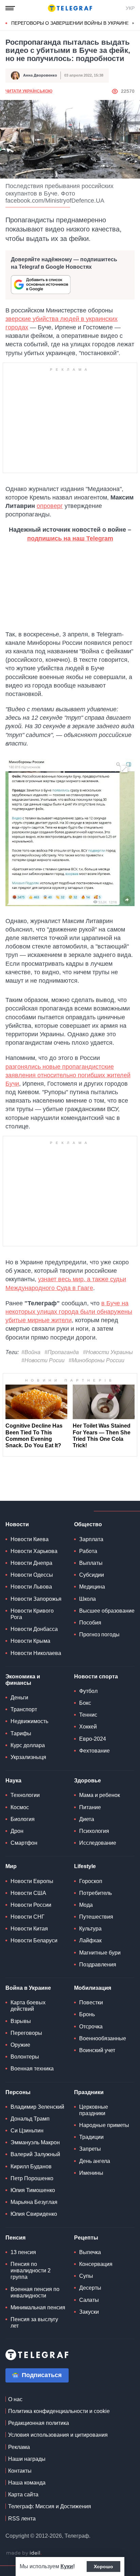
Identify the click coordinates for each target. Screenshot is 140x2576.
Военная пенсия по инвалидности (35, 2292)
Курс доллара (28, 1745)
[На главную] (70, 8)
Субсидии (92, 1575)
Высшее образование (107, 1611)
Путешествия (96, 1917)
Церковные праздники (94, 2110)
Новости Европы (32, 1881)
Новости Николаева (36, 1653)
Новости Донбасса (34, 1629)
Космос (20, 1807)
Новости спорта (96, 1677)
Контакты (20, 2471)
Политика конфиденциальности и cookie (59, 2411)
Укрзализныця (28, 1757)
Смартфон (24, 1843)
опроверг (50, 506)
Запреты (90, 2149)
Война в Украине (28, 1988)
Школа (87, 1599)
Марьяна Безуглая (34, 2202)
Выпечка (90, 2252)
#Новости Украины (108, 1352)
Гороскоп (91, 1881)
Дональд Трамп (30, 2119)
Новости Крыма (30, 1641)
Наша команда (27, 2483)
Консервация (96, 2264)
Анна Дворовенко (40, 75)
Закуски (89, 2312)
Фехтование (94, 1751)
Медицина (92, 1587)
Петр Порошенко (32, 2178)
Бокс (85, 1703)
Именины (91, 2173)
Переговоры (26, 2033)
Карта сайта (23, 2495)
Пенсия (15, 2238)
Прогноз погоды (99, 1634)
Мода (86, 1905)
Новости (17, 1524)
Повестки (91, 2002)
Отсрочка (91, 2027)
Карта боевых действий (28, 2006)
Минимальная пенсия (38, 2307)
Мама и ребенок (100, 1795)
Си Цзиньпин (27, 2131)
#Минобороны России (97, 1360)
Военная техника (32, 2069)
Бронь (87, 2014)
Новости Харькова (34, 1551)
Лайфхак (90, 1940)
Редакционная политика (39, 2423)
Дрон (17, 1831)
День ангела (95, 2161)
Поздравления (98, 1965)
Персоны (18, 2092)
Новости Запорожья (36, 1599)
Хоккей (88, 1727)
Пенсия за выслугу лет (34, 2323)
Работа (88, 1551)
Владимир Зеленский (37, 2107)
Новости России (31, 1905)
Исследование (98, 1843)
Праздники (89, 2092)
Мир (11, 1866)
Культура (90, 1929)
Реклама (19, 2447)
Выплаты (91, 1563)
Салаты (89, 2300)
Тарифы (21, 1733)
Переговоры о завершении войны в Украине (70, 23)
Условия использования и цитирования (58, 2435)
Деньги (19, 1698)
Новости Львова (31, 1587)
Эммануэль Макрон (35, 2142)
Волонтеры (25, 2057)
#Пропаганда (62, 1352)
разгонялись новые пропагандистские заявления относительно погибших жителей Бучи (68, 1075)
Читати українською (29, 91)
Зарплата (91, 1539)
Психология (94, 1831)
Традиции (91, 2137)
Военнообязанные (103, 2038)
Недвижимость (29, 1721)
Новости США (28, 1893)
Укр (130, 8)
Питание (90, 1807)
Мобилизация (93, 1988)
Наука (13, 1781)
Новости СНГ (28, 1917)
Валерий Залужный (35, 2154)
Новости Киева (30, 1539)
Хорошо (103, 2567)
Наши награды (27, 2459)
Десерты (90, 2288)
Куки (67, 2566)
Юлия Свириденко (34, 2214)
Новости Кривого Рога (32, 1614)
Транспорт (24, 1709)
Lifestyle (85, 1866)
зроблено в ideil (24, 2553)
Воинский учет (97, 2050)
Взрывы (21, 2021)
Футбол (88, 1691)
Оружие (20, 2045)
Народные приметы (104, 2125)
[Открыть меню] (10, 8)
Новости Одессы (32, 1575)
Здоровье (87, 1781)
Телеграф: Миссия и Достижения (50, 2506)
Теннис (88, 1715)
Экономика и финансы (23, 1680)
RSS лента (22, 2519)
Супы (86, 2276)
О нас (15, 2399)
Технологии (25, 1795)
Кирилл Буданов (31, 2166)
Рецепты (86, 2238)
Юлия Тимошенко (33, 2190)
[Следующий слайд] (133, 23)
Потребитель (95, 1893)
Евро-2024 (93, 1739)
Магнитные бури (100, 1953)
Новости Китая (29, 1929)
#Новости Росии (43, 1360)
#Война (31, 1352)
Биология (23, 1819)
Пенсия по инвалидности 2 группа (31, 2271)
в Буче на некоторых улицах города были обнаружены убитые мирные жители (69, 1312)
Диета (87, 1819)
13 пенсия (23, 2252)
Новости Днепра (31, 1563)
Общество (88, 1524)
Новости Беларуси (34, 1940)
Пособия (90, 1623)
